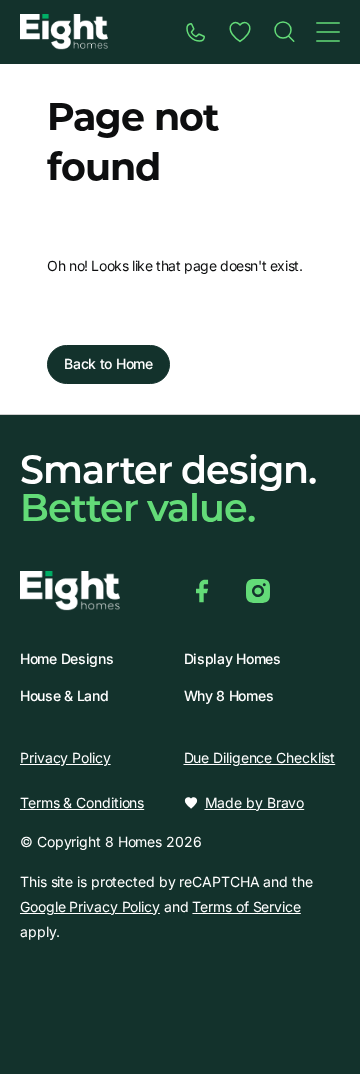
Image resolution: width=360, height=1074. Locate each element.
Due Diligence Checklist (260, 757)
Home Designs (66, 659)
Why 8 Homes (229, 696)
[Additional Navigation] (328, 32)
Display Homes (232, 659)
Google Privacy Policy (90, 906)
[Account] (240, 32)
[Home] (284, 32)
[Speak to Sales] (196, 32)
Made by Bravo (255, 803)
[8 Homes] (64, 30)
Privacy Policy (65, 757)
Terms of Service (246, 906)
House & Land (64, 696)
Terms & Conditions (82, 802)
